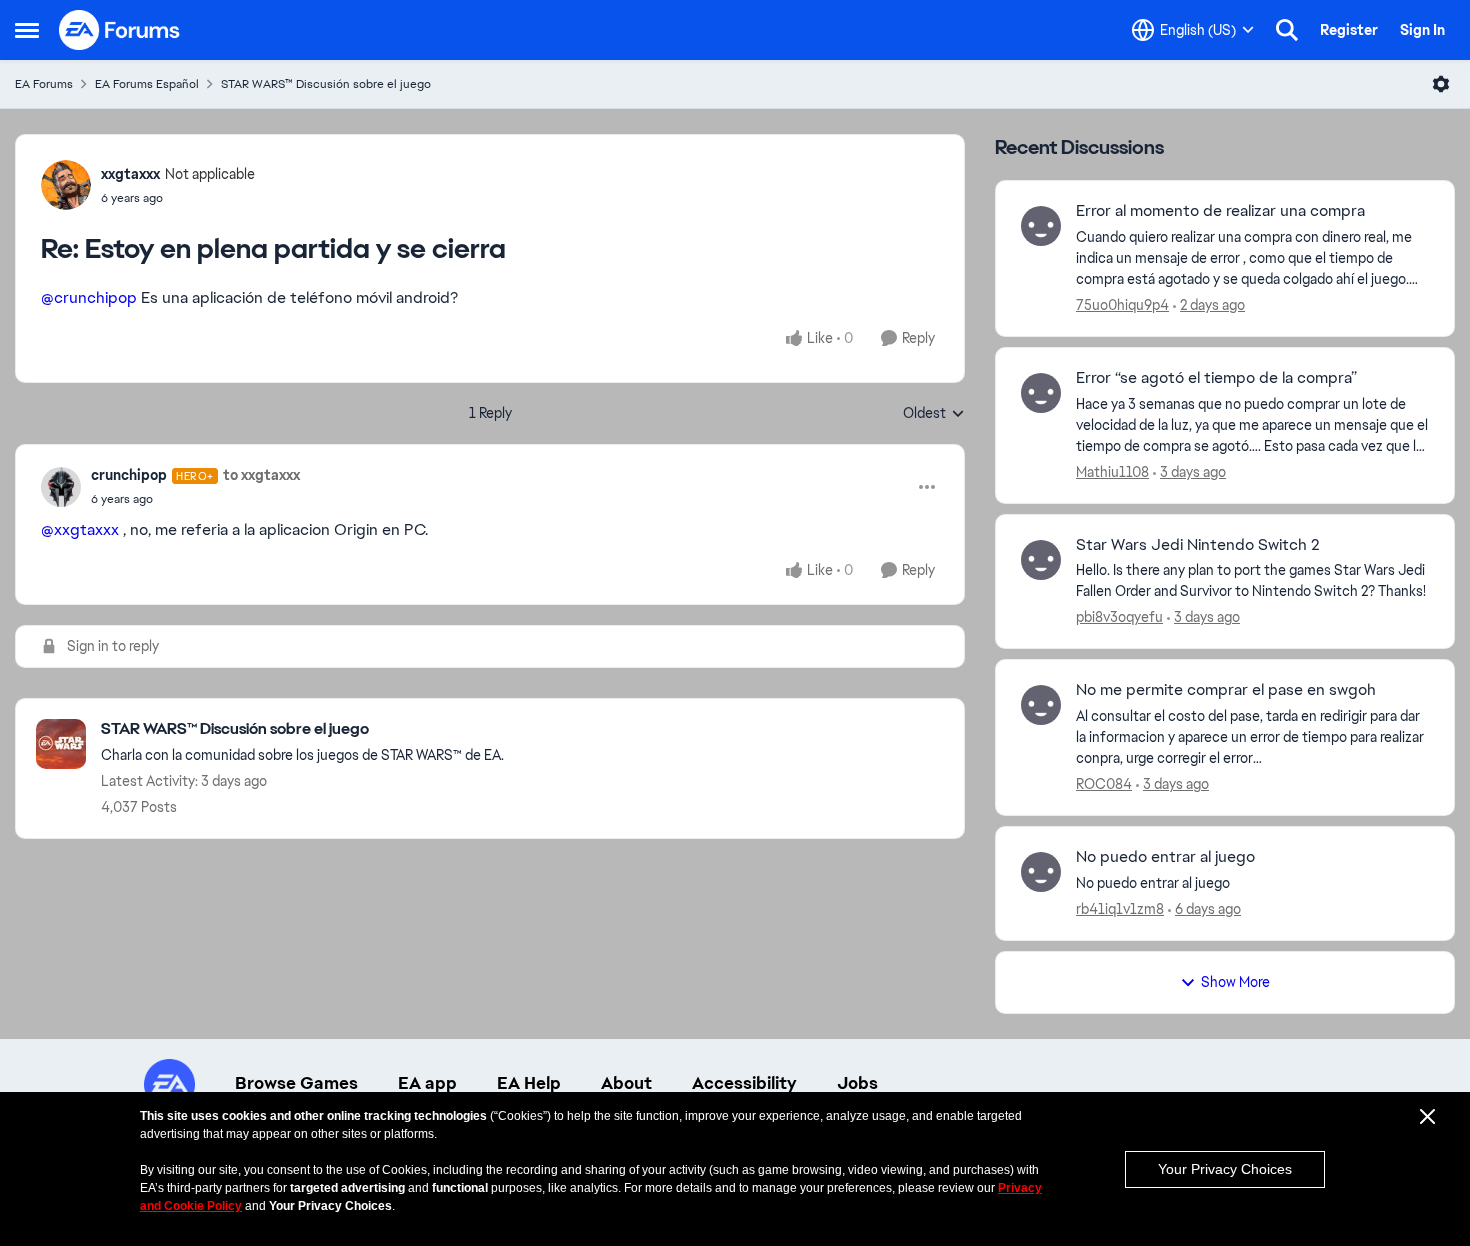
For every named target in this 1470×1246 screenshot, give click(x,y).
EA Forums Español (147, 84)
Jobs (857, 1083)
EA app (427, 1083)
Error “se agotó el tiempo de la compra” (1216, 378)
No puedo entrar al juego (1165, 857)
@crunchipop (89, 297)
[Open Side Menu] (27, 30)
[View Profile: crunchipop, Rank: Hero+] (61, 487)
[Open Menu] (1441, 84)
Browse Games (296, 1083)
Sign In (1422, 30)
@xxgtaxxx (80, 529)
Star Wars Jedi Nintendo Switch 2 (1198, 545)
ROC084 (1104, 784)
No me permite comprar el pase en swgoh (1226, 690)
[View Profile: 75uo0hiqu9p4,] (1041, 226)
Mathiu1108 (1112, 472)
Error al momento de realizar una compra (1220, 211)
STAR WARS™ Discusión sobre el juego (326, 84)
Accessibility (744, 1083)
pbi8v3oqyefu (1119, 617)
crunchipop (129, 475)
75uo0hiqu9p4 (1122, 305)
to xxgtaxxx (261, 475)
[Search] (1287, 30)
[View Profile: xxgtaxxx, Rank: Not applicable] (66, 185)
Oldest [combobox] (934, 414)
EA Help (529, 1083)
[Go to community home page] (120, 30)
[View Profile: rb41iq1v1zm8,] (1041, 872)
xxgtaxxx (130, 174)
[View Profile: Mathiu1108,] (1041, 393)
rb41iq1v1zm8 (1120, 909)
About (626, 1083)
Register (1349, 30)
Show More (1235, 982)
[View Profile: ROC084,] (1041, 705)
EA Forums (44, 84)
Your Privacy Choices (1225, 1169)
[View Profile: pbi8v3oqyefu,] (1041, 560)
